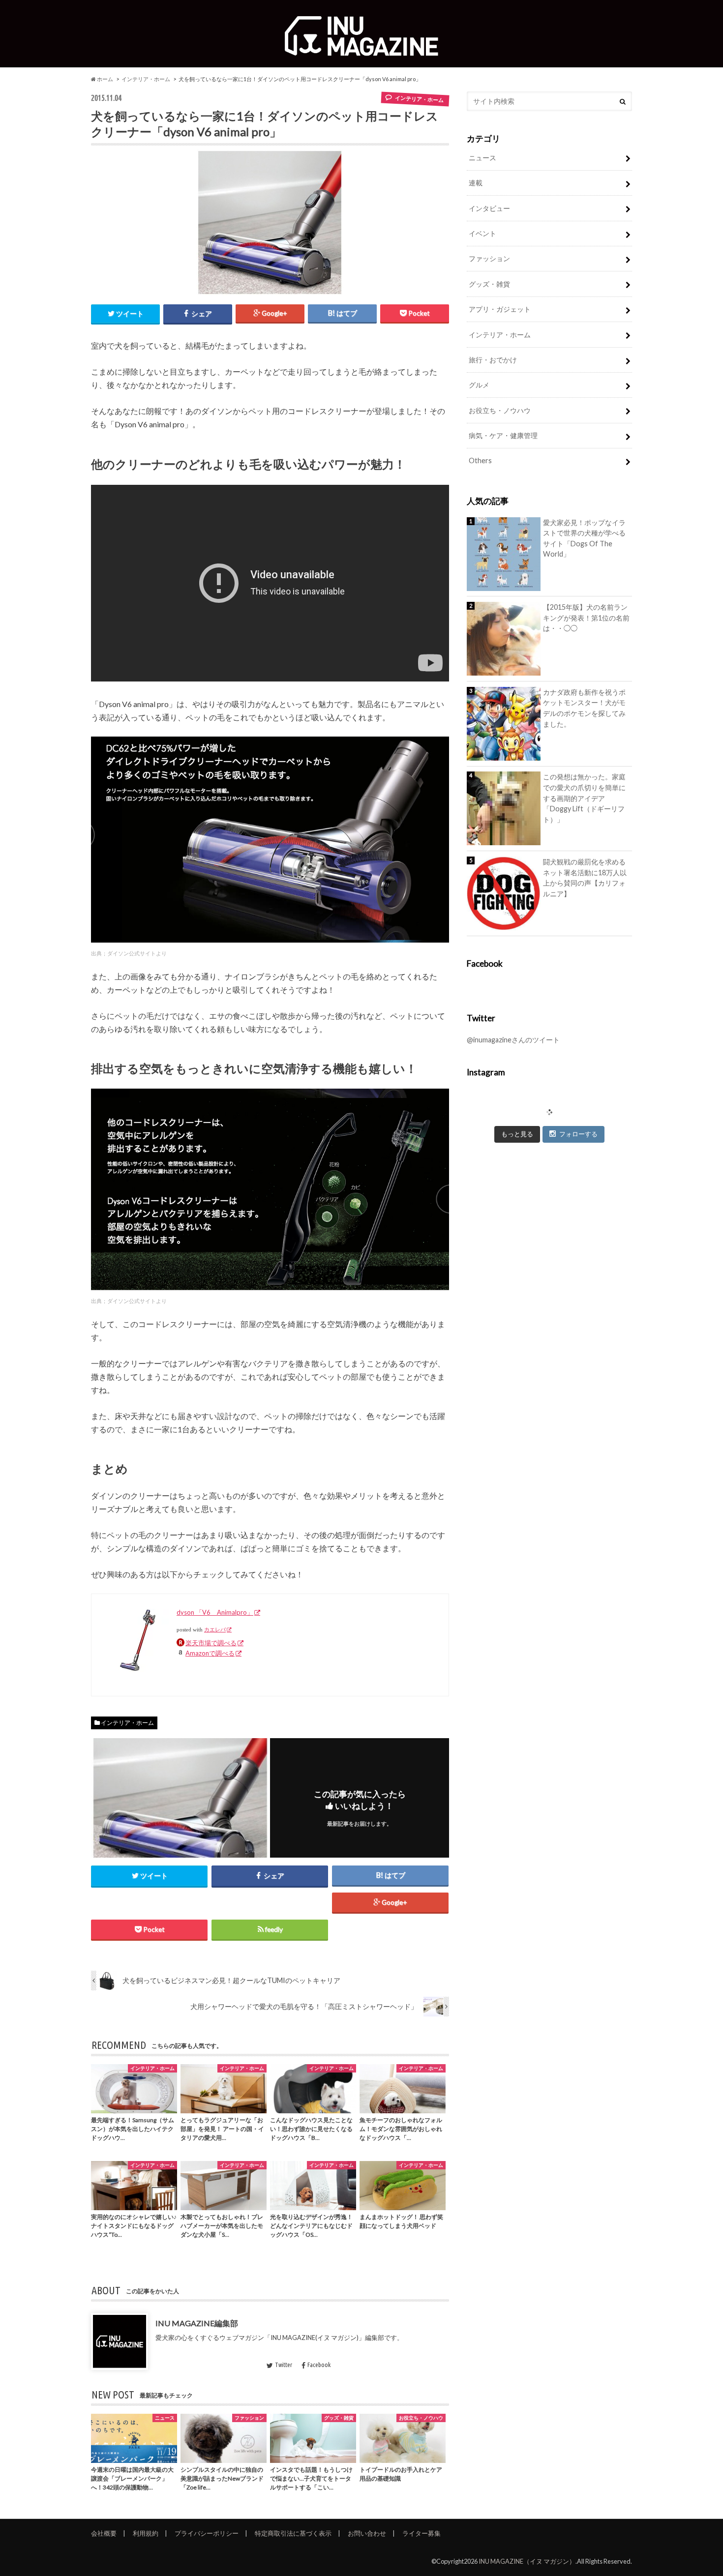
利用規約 (146, 2533)
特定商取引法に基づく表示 (293, 2533)
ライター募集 (422, 2533)
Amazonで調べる (210, 1653)
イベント (482, 233)
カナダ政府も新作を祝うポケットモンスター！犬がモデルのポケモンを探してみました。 (584, 708)
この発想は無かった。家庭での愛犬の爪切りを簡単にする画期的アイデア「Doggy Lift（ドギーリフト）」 (584, 798)
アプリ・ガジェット (500, 309)
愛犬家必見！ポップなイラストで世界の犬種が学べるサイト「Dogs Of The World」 (584, 538)
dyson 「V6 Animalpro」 (215, 1612)
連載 (476, 183)
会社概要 (104, 2533)
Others (480, 460)
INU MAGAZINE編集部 (197, 2323)
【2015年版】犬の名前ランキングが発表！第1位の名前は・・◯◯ (586, 618)
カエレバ (215, 1630)
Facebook (319, 2365)
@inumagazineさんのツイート (513, 1040)
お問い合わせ (367, 2533)
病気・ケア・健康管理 (503, 435)
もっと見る (517, 1134)
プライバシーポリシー (207, 2533)
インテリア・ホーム (146, 79)
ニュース (482, 158)
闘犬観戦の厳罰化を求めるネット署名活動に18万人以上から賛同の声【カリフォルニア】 (585, 878)
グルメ (479, 385)
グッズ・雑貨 (489, 284)
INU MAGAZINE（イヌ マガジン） (527, 2561)
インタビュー (489, 208)
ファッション (489, 258)
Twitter (284, 2365)
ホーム (105, 79)
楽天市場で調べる (211, 1643)
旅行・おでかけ (493, 360)
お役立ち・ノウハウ (500, 410)
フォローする (578, 1134)
